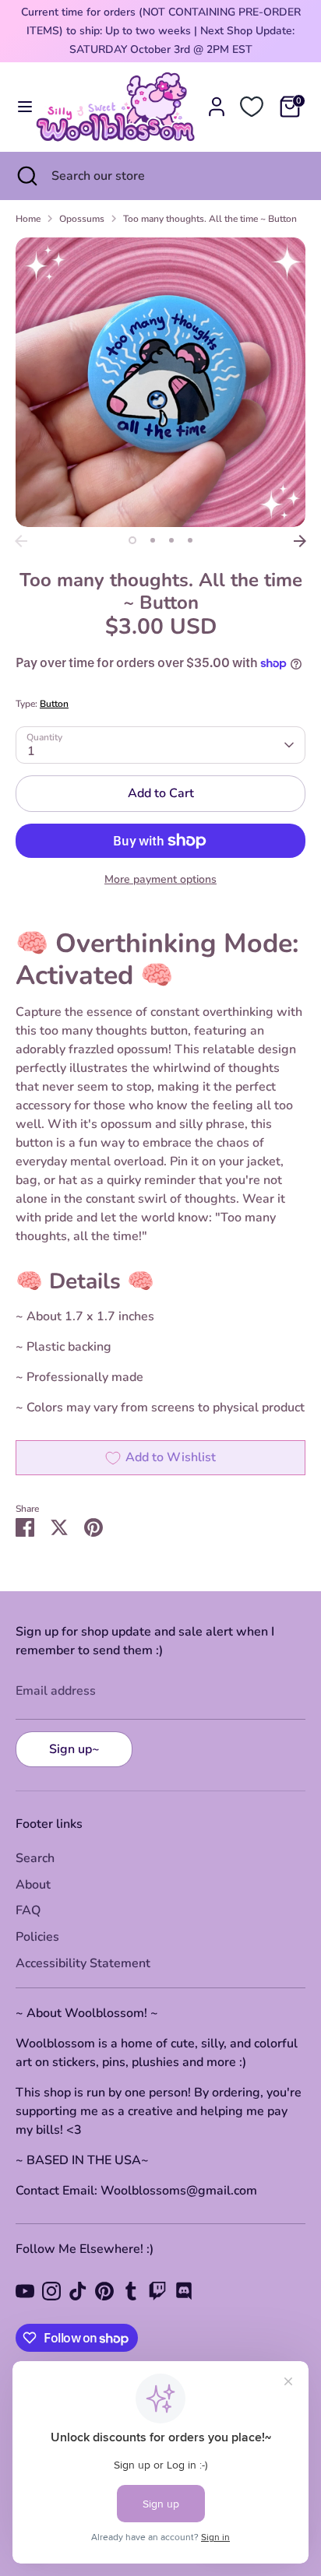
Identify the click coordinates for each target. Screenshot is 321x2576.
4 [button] (190, 540)
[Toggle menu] (19, 107)
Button (54, 704)
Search (35, 1858)
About (33, 1885)
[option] (160, 382)
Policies (37, 1937)
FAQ (28, 1910)
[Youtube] (25, 2291)
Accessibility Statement (83, 1963)
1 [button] (132, 540)
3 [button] (171, 540)
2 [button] (153, 540)
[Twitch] (157, 2291)
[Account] (217, 100)
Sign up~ (74, 1749)
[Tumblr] (131, 2291)
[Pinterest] (104, 2291)
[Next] (300, 541)
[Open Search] (26, 176)
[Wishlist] (252, 107)
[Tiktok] (78, 2291)
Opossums (82, 219)
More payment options (160, 879)
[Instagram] (51, 2291)
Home (28, 219)
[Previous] (21, 541)
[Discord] (184, 2291)
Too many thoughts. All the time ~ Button (210, 219)
